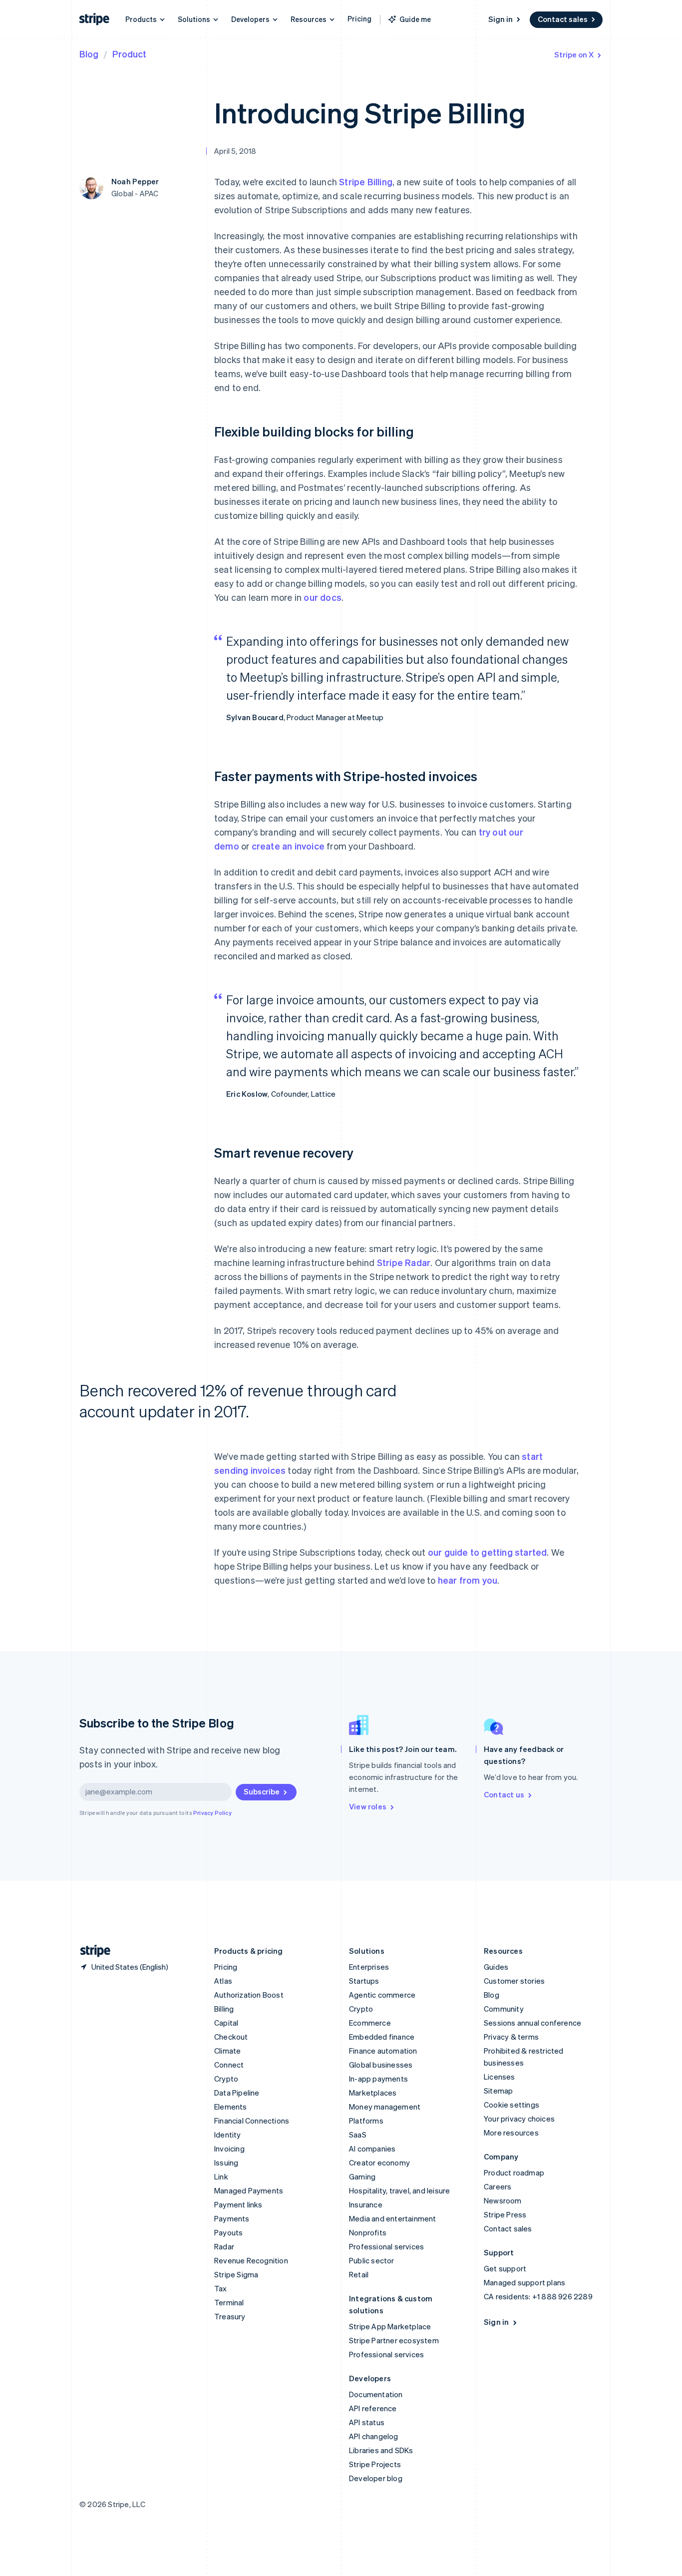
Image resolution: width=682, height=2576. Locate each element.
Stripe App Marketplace (390, 2326)
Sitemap (498, 2091)
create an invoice (288, 846)
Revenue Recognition (251, 2260)
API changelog (374, 2436)
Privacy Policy (212, 1813)
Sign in (501, 19)
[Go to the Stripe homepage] (91, 1951)
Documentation (376, 2394)
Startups (364, 1981)
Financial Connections (252, 2121)
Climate (227, 2051)
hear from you (468, 1580)
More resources (511, 2133)
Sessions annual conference (532, 2023)
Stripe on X (574, 54)
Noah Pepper (135, 181)
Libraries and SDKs (381, 2450)
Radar (224, 2246)
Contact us (504, 1794)
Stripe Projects (375, 2464)
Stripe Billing (366, 182)
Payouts (228, 2232)
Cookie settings (511, 2105)
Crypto (226, 2079)
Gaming (362, 2176)
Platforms (366, 2121)
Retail (359, 2274)
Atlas (223, 1981)
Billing (224, 2009)
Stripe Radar (404, 1262)
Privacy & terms (511, 2037)
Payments (232, 2218)
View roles (368, 1806)
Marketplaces (373, 2093)
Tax (221, 2288)
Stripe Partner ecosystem (394, 2340)
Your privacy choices (519, 2119)
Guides (496, 1967)
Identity (228, 2135)
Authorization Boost (249, 1995)
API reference (373, 2408)
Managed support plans (524, 2282)
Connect (229, 2065)
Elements (231, 2107)
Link (221, 2176)
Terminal (229, 2302)
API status (367, 2422)
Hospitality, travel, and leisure (399, 2190)
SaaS (358, 2135)
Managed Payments (249, 2190)
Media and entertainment (393, 2218)
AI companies (372, 2148)
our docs (323, 597)
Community (504, 2009)
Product (129, 54)
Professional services (386, 2246)
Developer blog (376, 2478)
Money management (385, 2107)
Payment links (238, 2204)
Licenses (500, 2077)
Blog (89, 54)
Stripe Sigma (236, 2274)
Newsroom (503, 2200)
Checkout (231, 2037)
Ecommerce (370, 2023)
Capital (226, 2023)
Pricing (359, 18)
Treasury (230, 2316)
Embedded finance (382, 2037)
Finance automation (383, 2051)
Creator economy (379, 2162)
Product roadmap (514, 2172)
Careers (498, 2186)
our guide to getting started (488, 1552)
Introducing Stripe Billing (370, 112)
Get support (505, 2268)
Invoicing (229, 2148)
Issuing (226, 2162)
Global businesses (381, 2065)
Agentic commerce (382, 1995)
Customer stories (514, 1981)
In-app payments (378, 2079)
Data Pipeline (237, 2093)
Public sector (372, 2260)
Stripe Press (505, 2214)
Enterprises (369, 1967)
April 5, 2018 (235, 151)
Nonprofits (368, 2232)
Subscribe (262, 1791)
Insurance (366, 2204)
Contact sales (563, 19)
